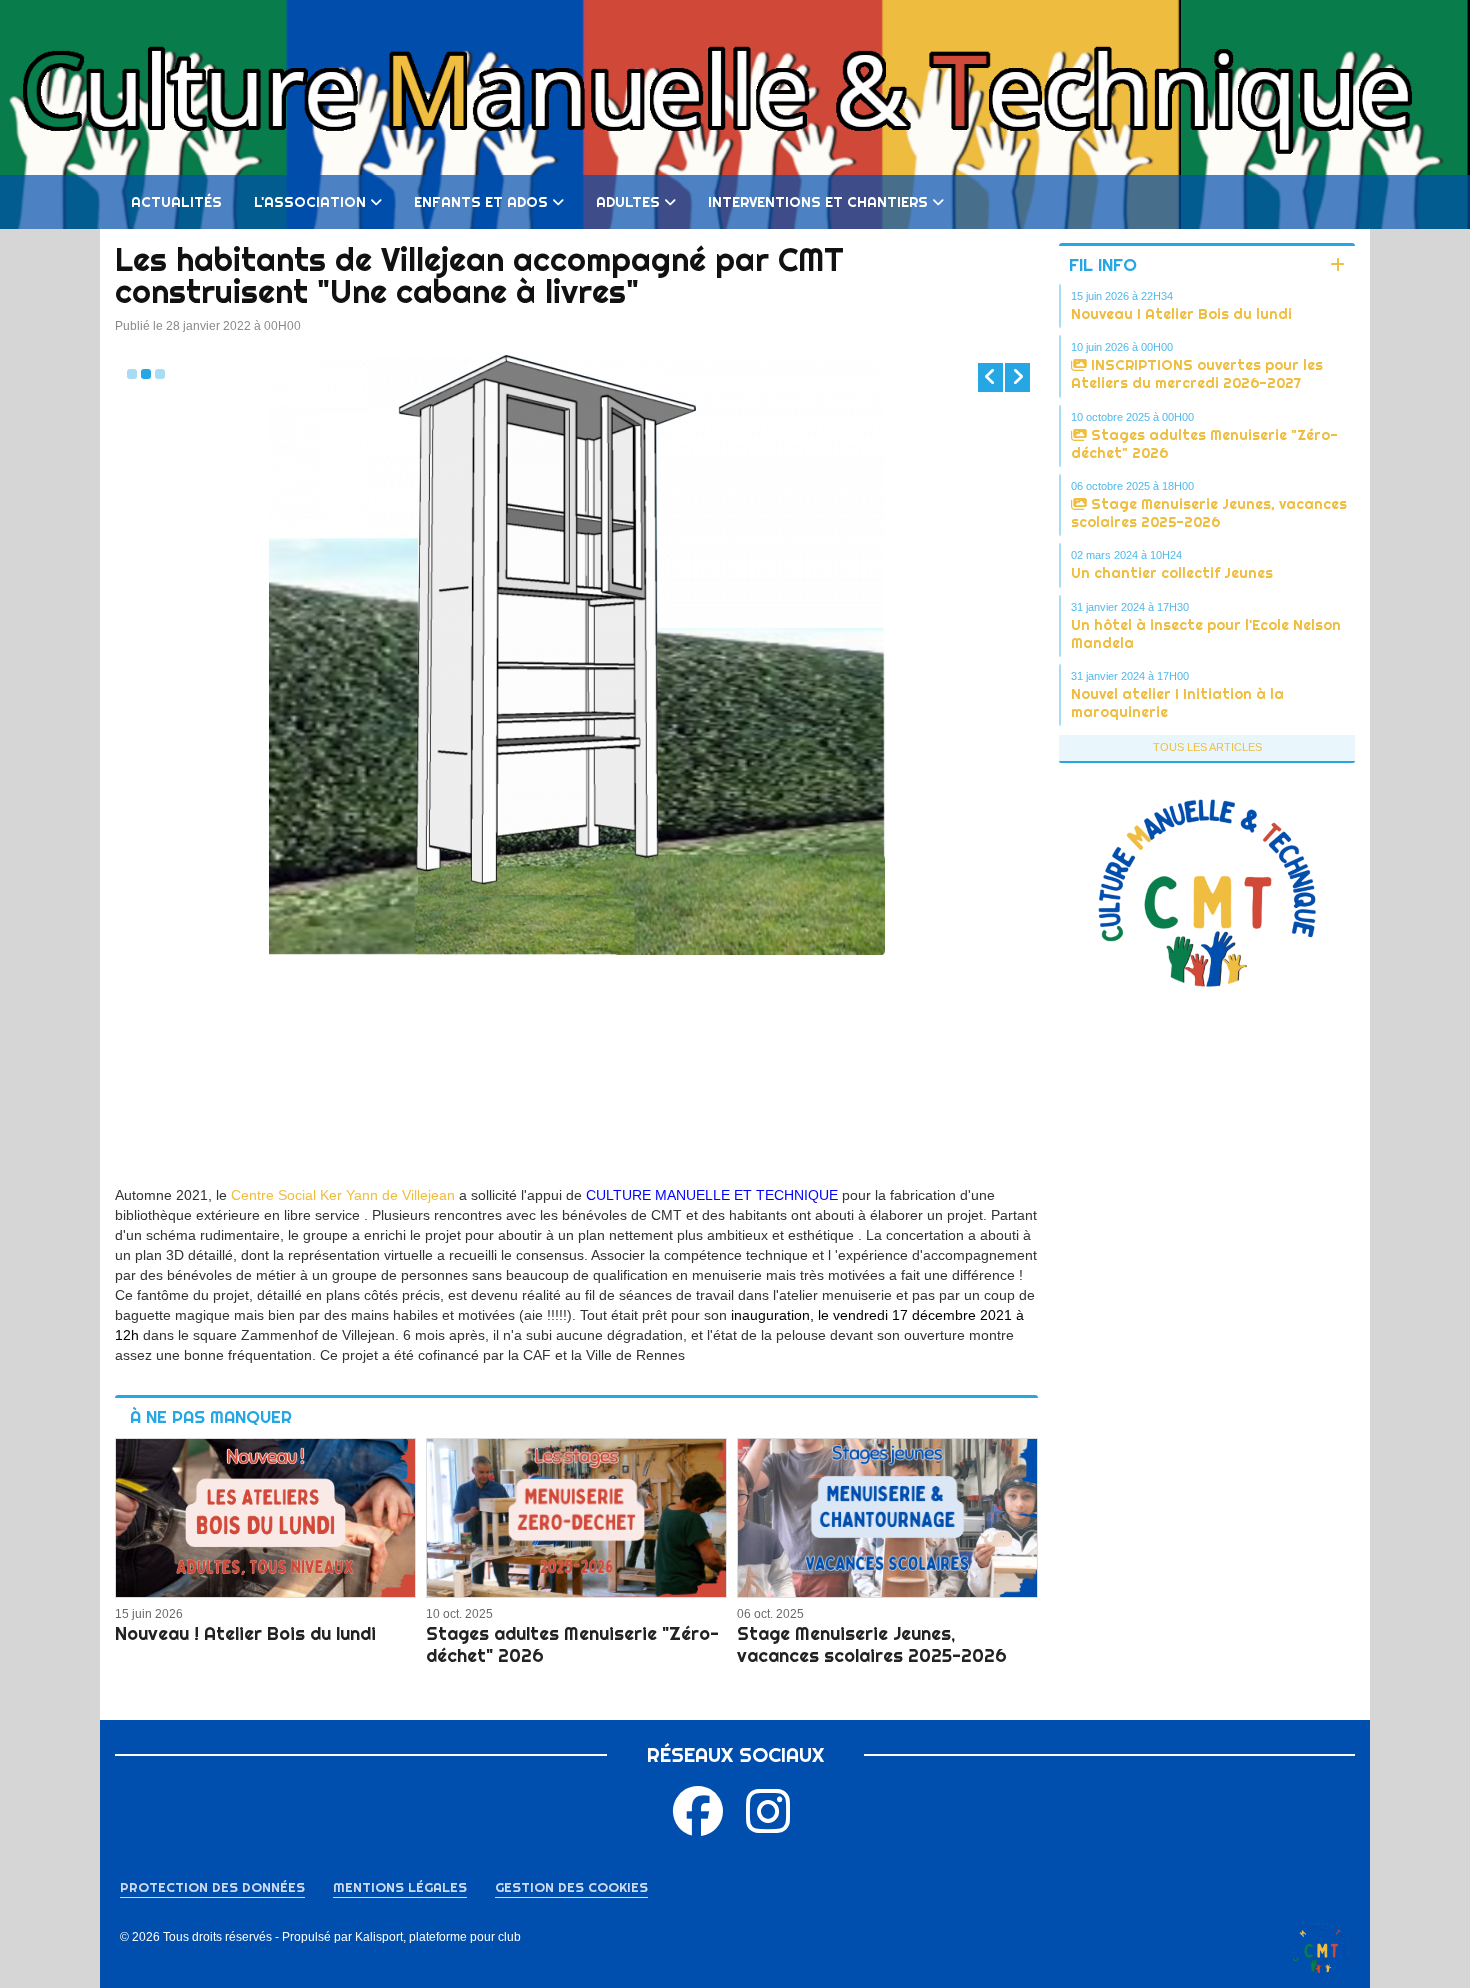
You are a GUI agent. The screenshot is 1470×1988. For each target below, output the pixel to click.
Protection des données (212, 1887)
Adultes (628, 202)
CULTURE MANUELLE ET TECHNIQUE (714, 1195)
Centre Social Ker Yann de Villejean (343, 1195)
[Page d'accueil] (1321, 1947)
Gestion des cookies (571, 1887)
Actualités (176, 202)
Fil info (1103, 264)
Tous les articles (1207, 747)
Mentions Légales (400, 1887)
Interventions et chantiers (818, 202)
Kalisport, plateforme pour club (438, 1937)
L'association (310, 202)
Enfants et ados (481, 202)
